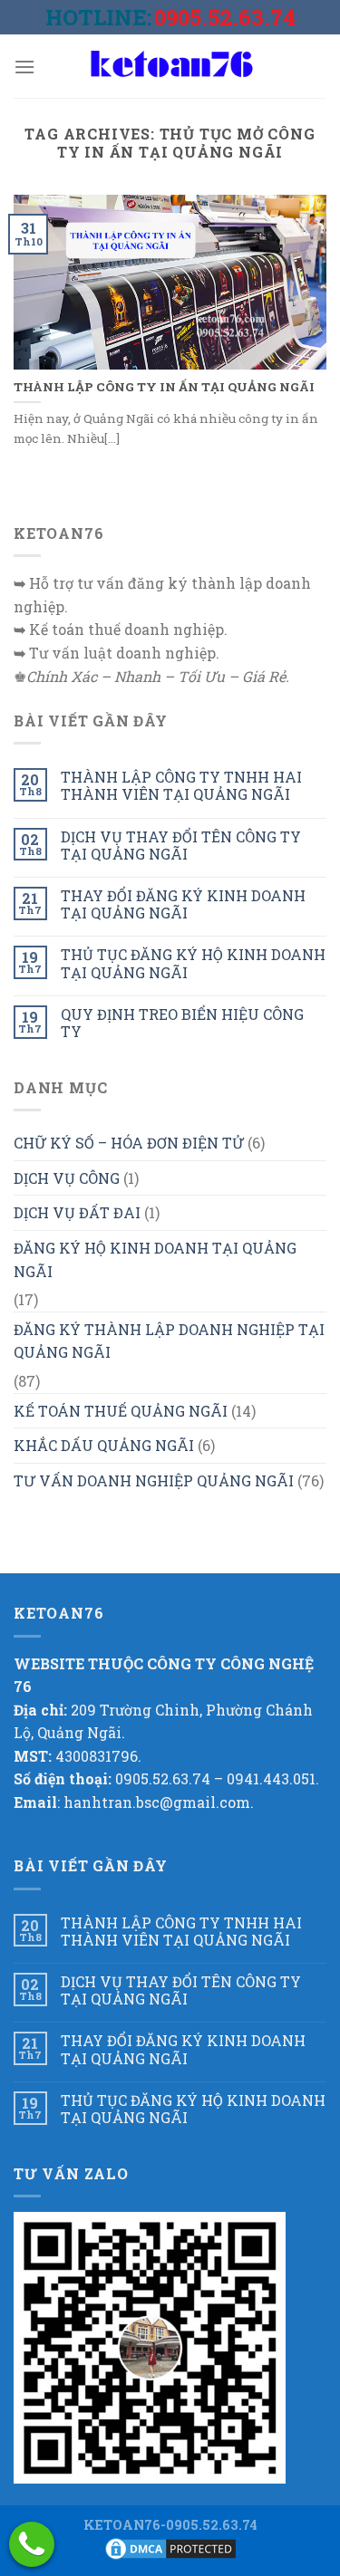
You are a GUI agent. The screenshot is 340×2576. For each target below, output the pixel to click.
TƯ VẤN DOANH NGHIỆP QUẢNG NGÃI (154, 1480)
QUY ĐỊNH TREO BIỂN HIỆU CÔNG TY (182, 1023)
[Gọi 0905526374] (32, 2544)
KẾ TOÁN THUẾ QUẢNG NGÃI (121, 1411)
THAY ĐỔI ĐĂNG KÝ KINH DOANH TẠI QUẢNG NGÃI (183, 904)
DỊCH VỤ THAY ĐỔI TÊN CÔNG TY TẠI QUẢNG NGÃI (181, 845)
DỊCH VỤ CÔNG (67, 1178)
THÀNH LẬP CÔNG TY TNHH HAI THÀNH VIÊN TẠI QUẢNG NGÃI (181, 785)
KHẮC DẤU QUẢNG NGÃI (104, 1445)
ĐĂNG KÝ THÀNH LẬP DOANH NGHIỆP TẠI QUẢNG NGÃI (169, 1341)
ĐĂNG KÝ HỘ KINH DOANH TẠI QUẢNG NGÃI (155, 1259)
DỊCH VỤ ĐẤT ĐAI (77, 1212)
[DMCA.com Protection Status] (170, 2547)
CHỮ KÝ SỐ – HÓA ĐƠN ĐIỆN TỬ (129, 1143)
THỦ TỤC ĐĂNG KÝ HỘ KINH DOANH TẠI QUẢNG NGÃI (193, 963)
